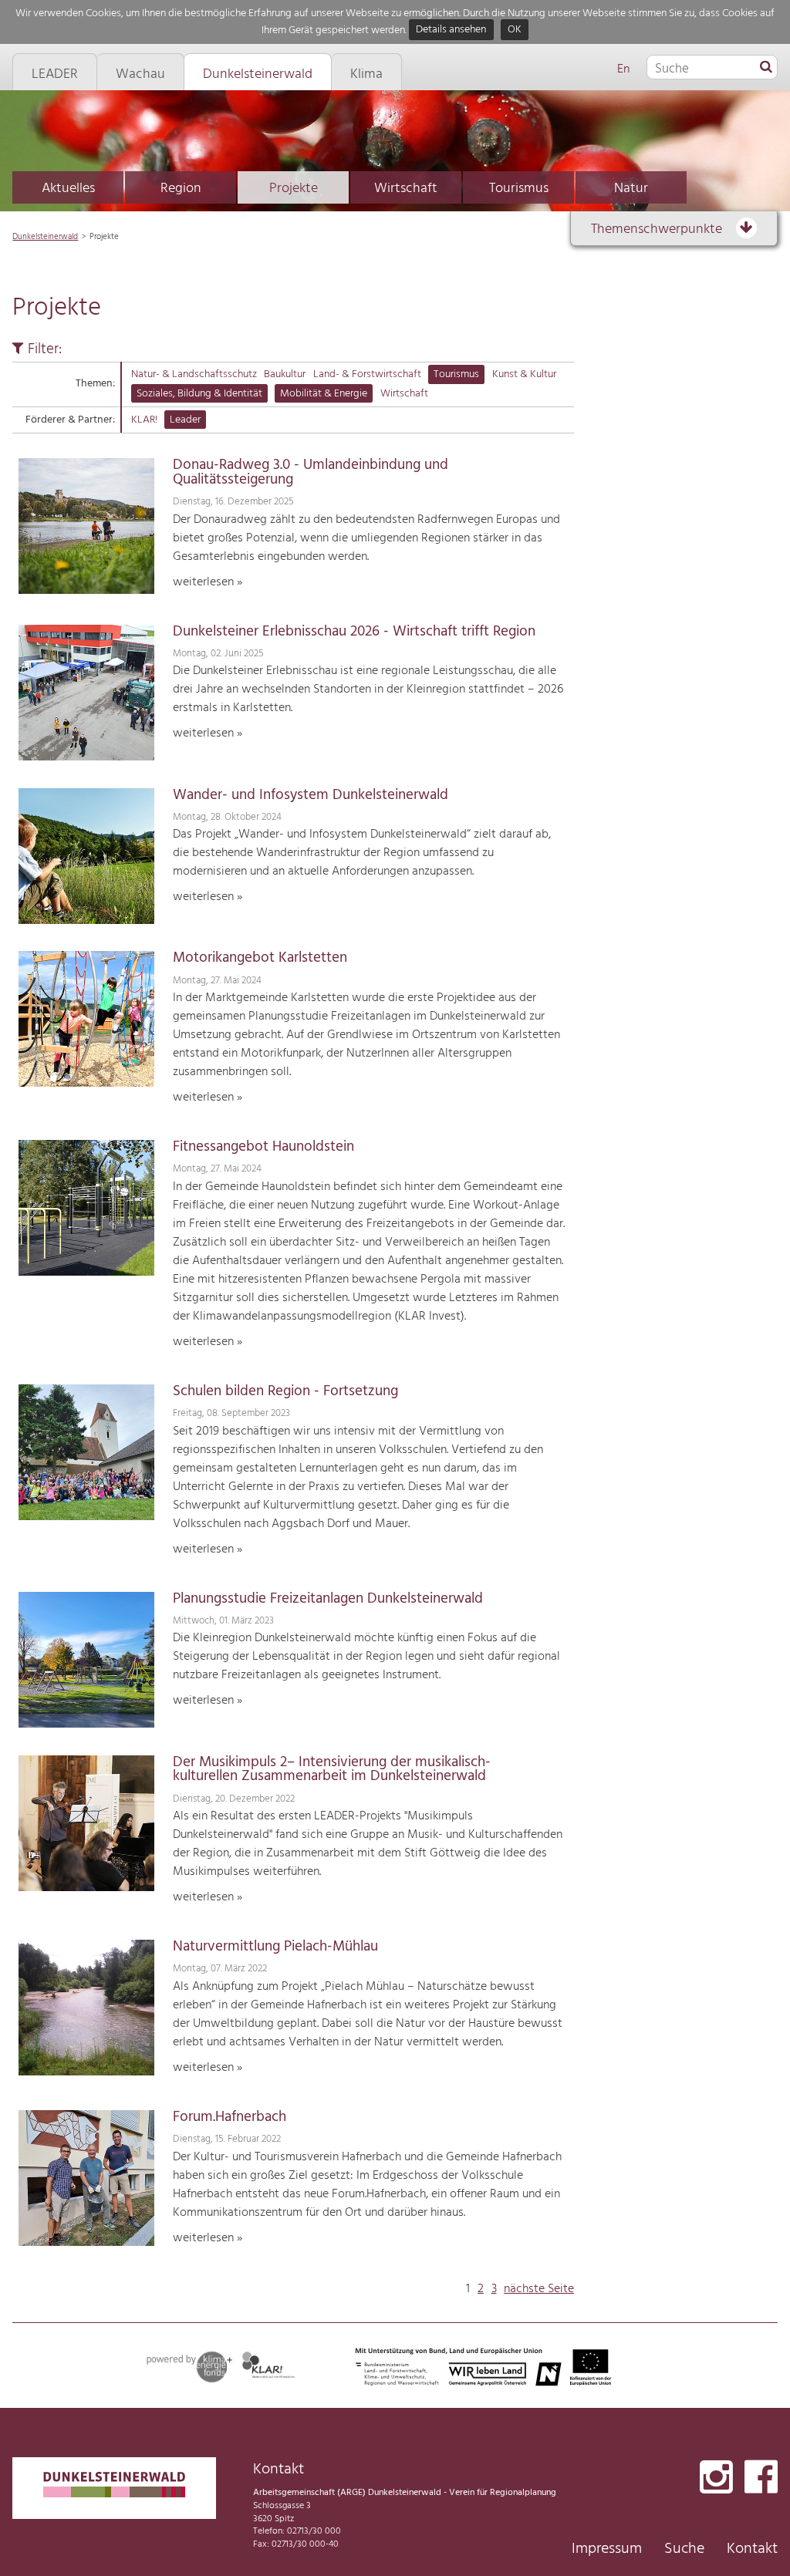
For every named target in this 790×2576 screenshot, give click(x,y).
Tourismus (519, 189)
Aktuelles (68, 189)
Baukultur (285, 374)
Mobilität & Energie (324, 394)
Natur (631, 189)
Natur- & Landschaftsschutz (194, 374)
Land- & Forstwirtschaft (367, 374)
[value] (766, 68)
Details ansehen (451, 30)
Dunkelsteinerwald (45, 237)
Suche (684, 2549)
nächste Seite (539, 2289)
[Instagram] (716, 2478)
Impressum (607, 2549)
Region (181, 189)
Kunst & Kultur (524, 374)
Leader (185, 420)
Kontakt (752, 2549)
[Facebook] (761, 2478)
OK (515, 30)
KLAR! (144, 420)
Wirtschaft (406, 189)
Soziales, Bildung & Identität (199, 394)
